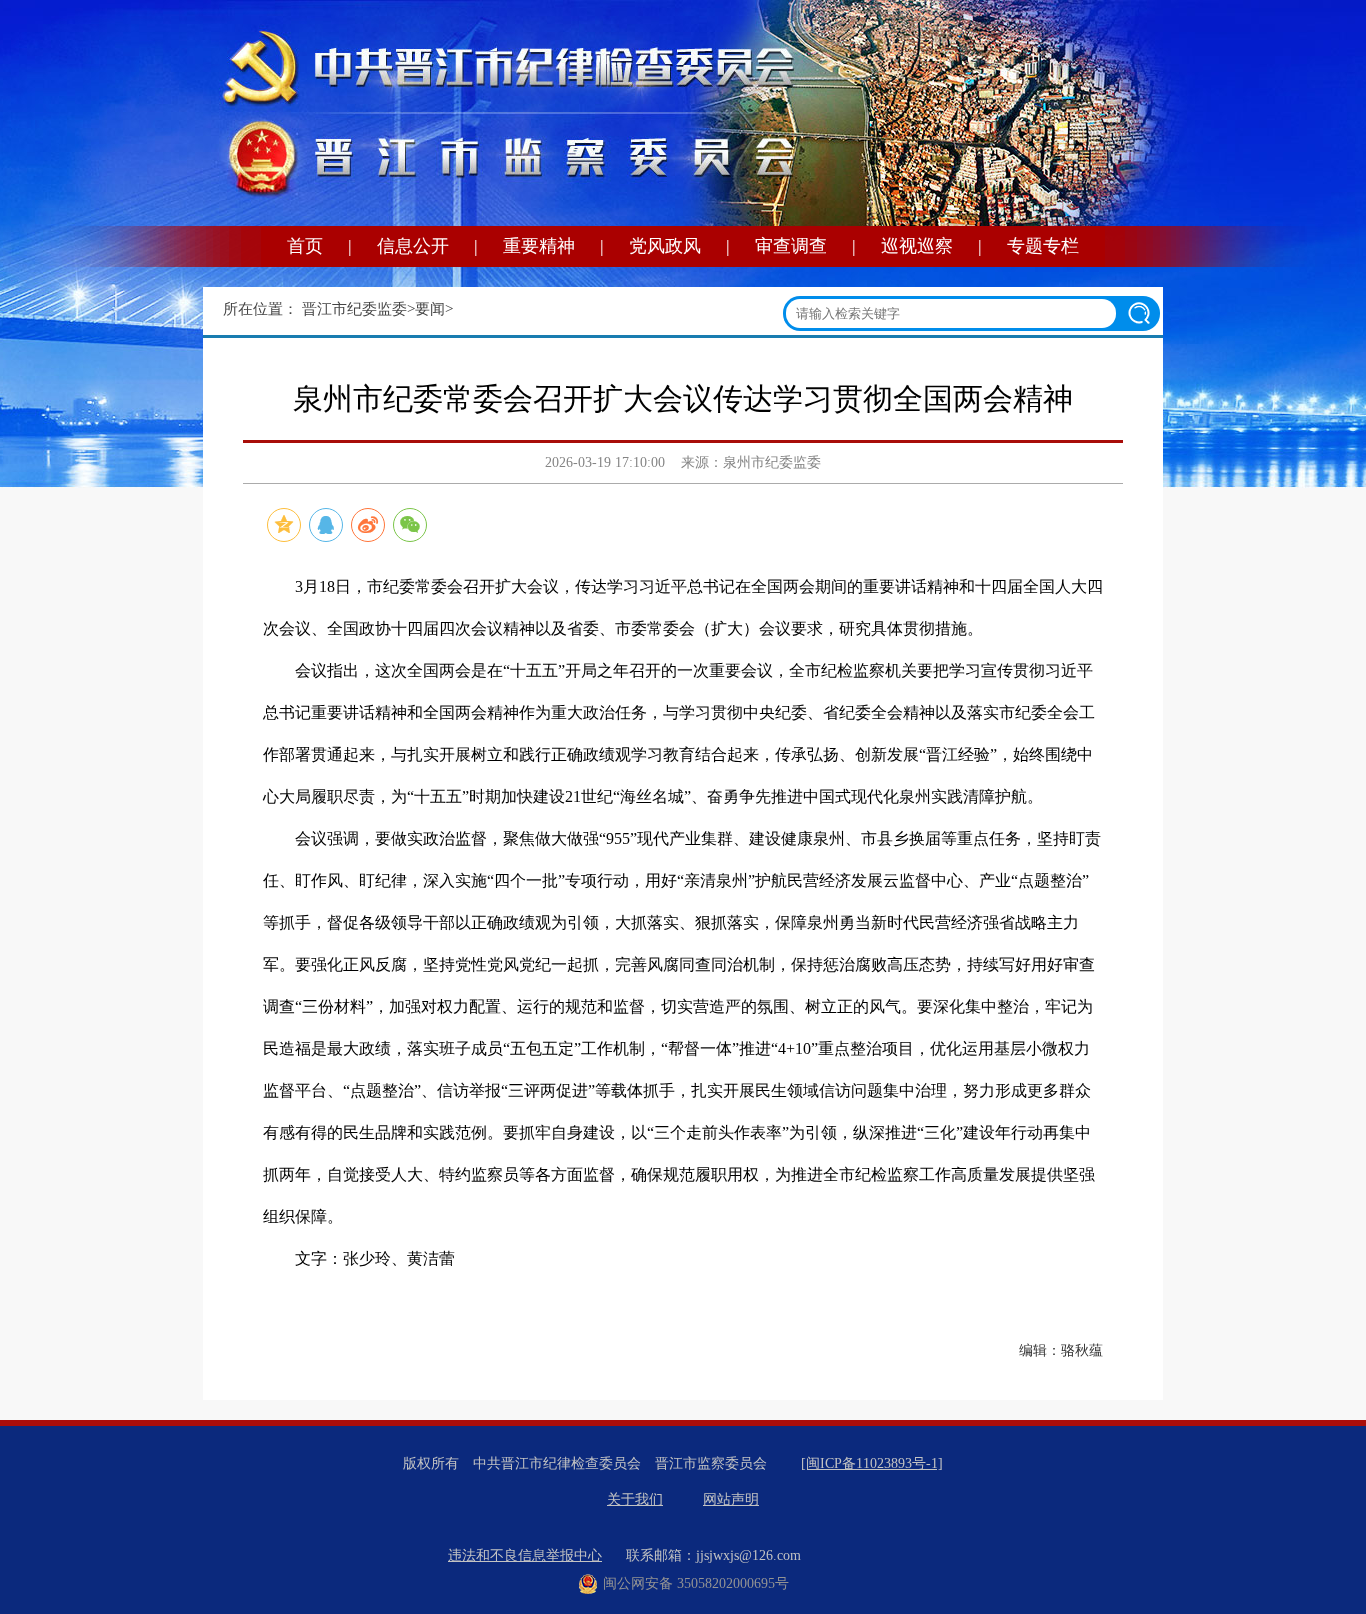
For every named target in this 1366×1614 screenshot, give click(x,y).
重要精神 (539, 246)
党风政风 (665, 246)
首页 (305, 246)
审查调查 (791, 246)
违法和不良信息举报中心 (525, 1555)
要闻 (430, 309)
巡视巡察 (917, 246)
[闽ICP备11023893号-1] (872, 1463)
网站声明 (731, 1499)
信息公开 (413, 246)
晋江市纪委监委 (354, 309)
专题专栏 (1043, 246)
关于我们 (635, 1499)
